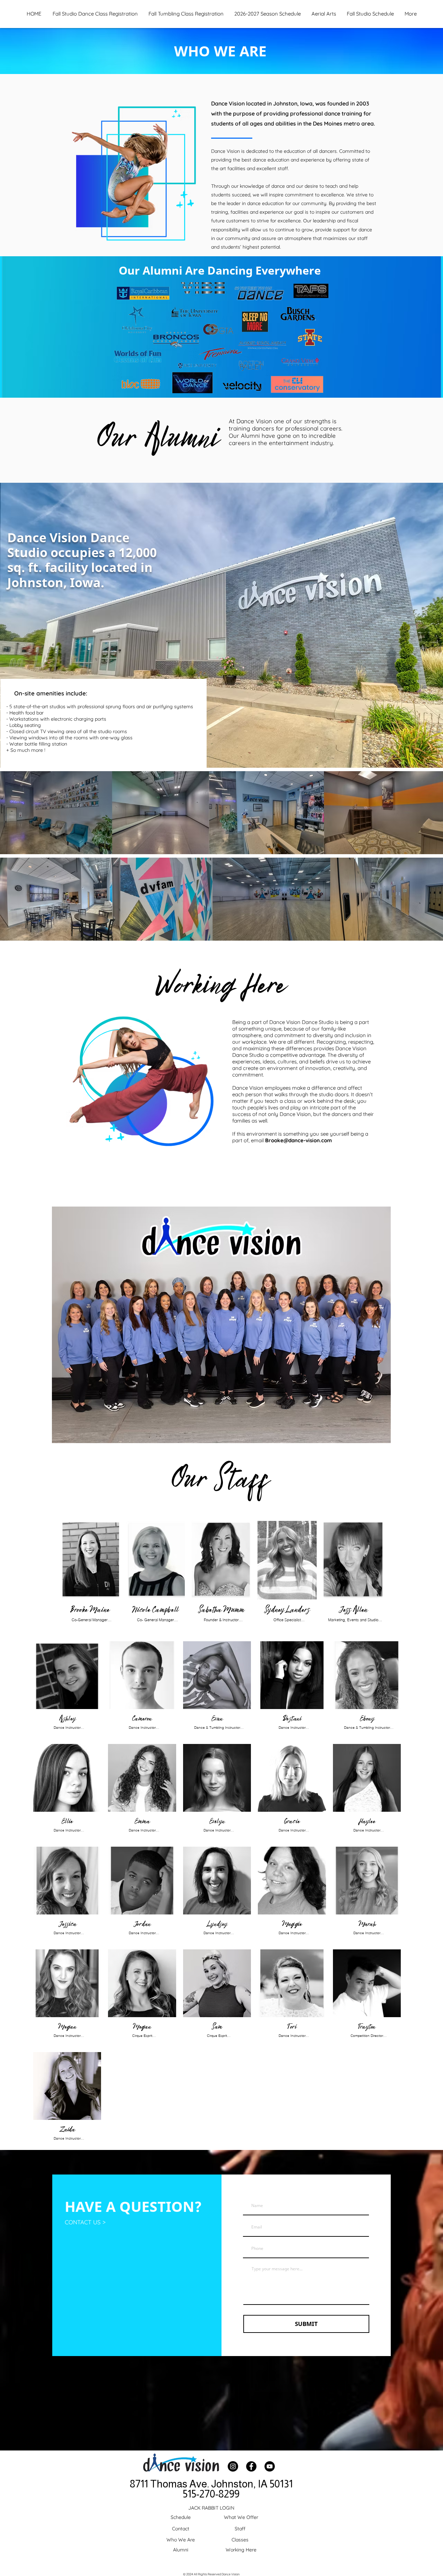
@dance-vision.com (308, 1140)
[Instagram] (233, 2466)
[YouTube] (270, 2466)
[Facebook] (251, 2466)
